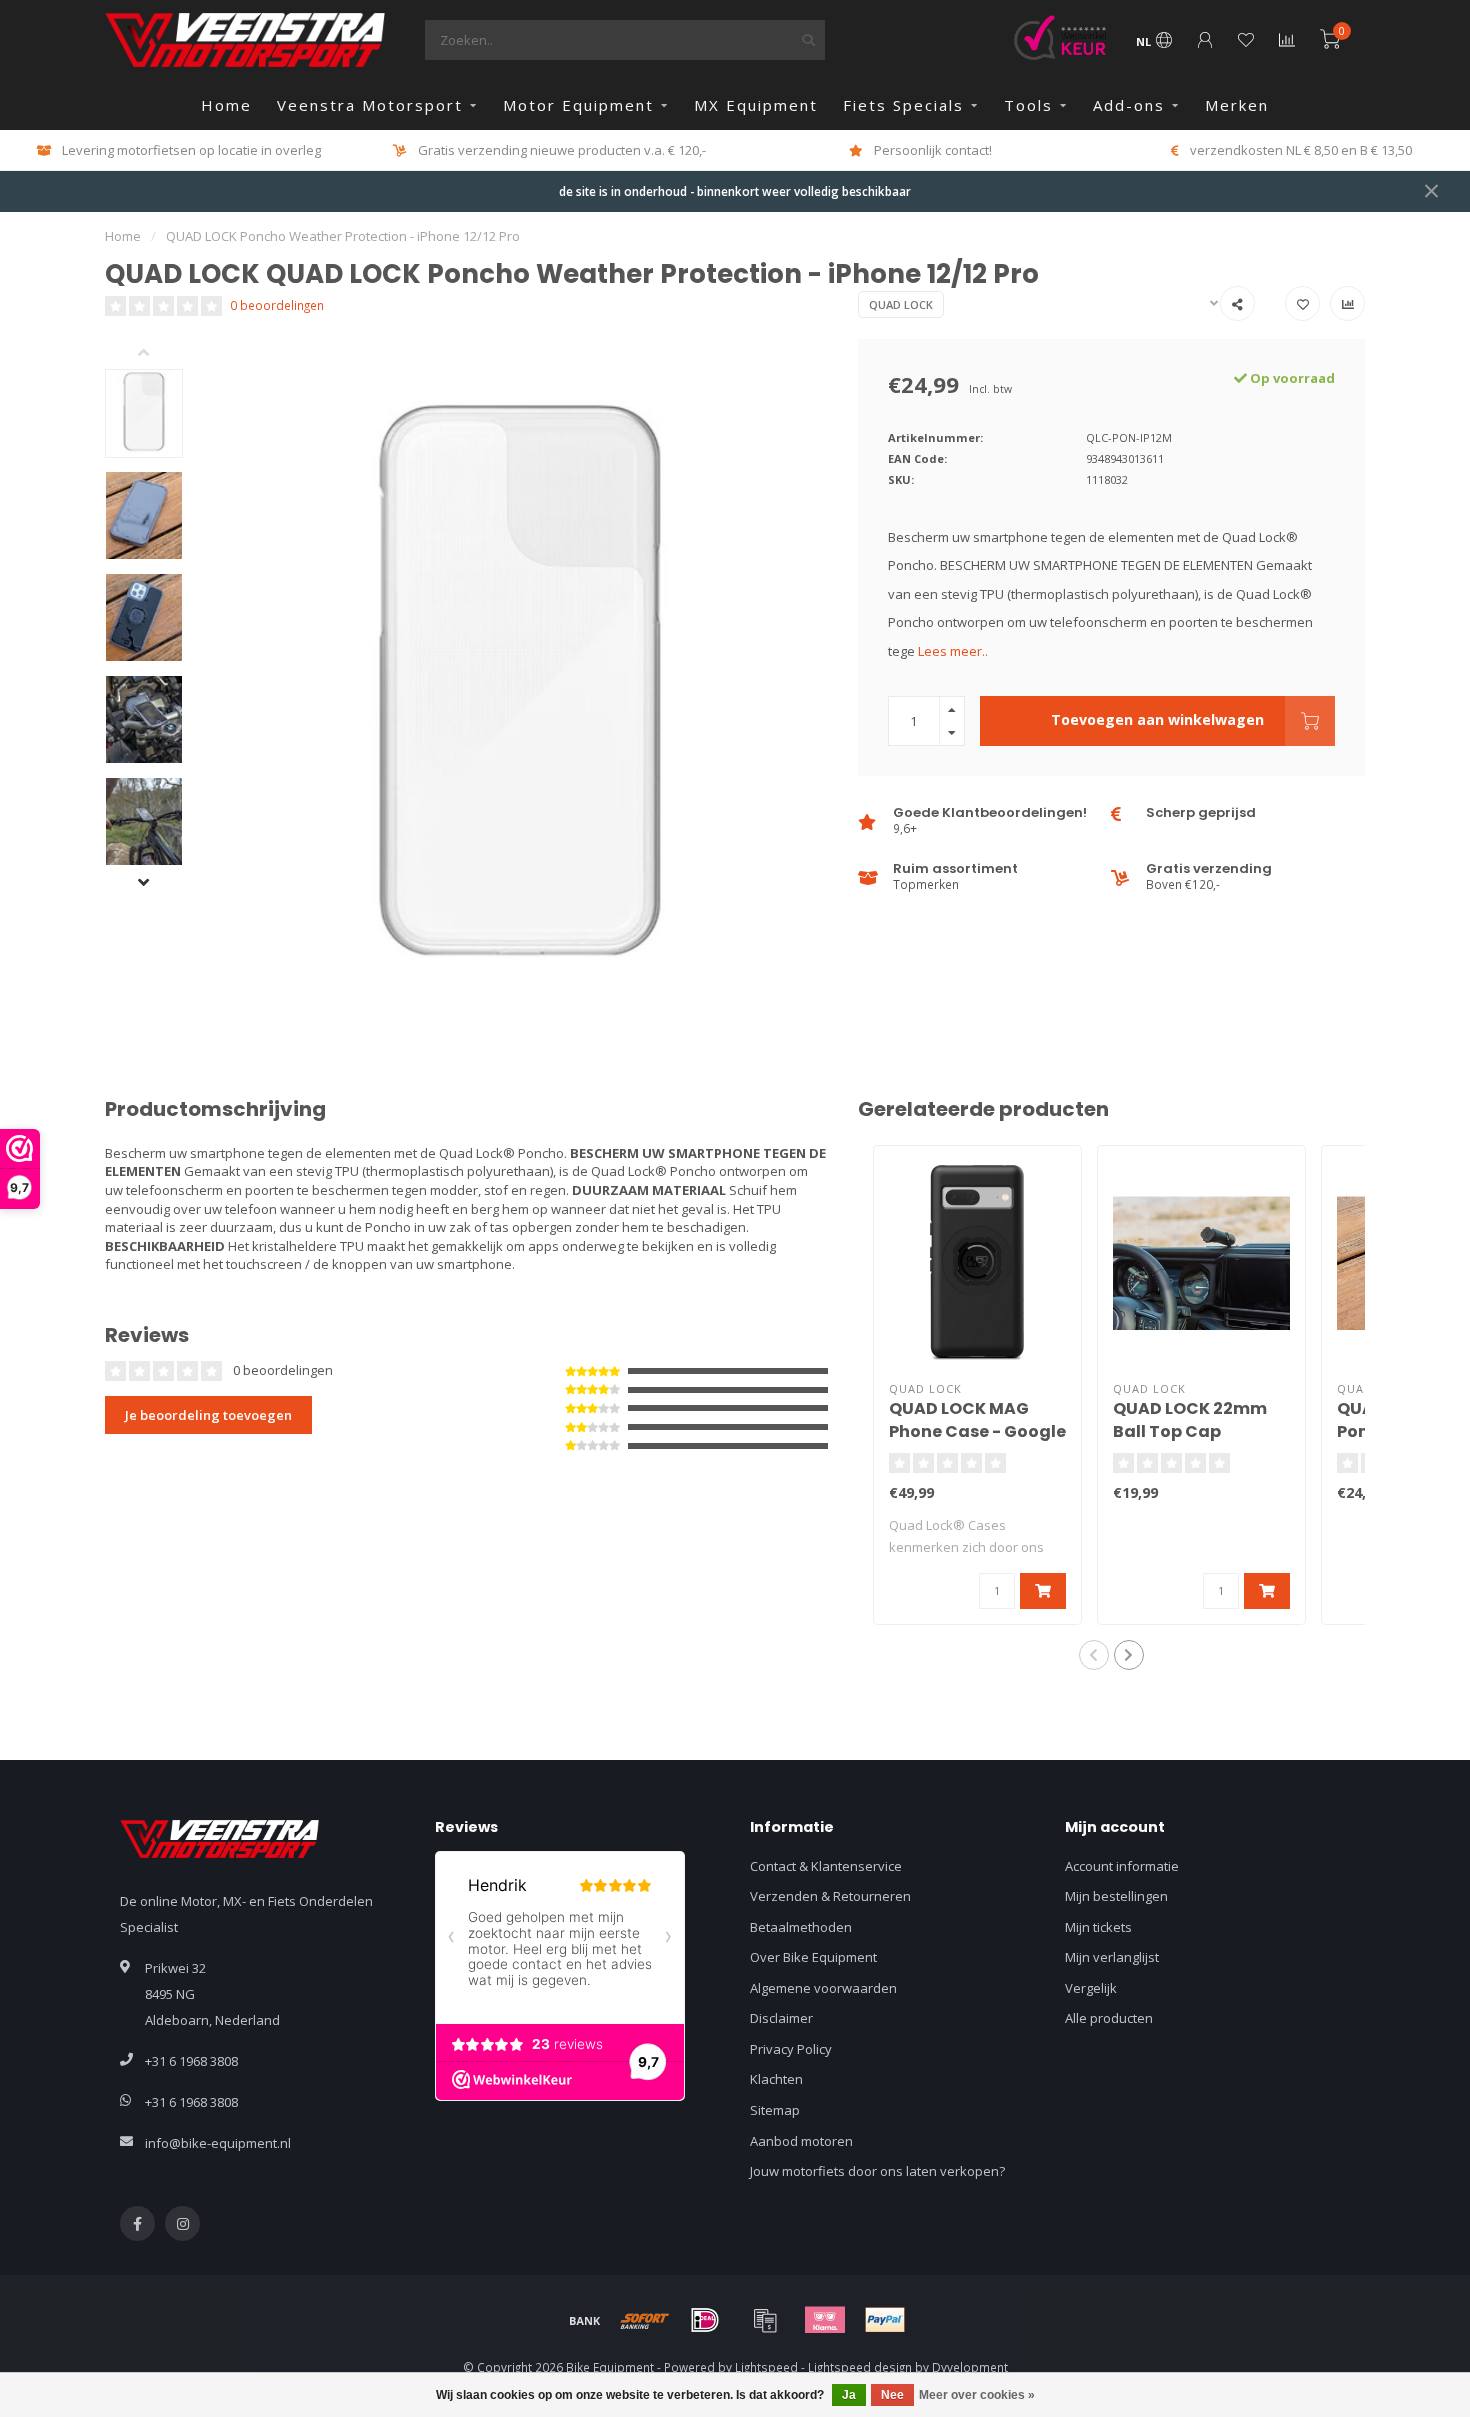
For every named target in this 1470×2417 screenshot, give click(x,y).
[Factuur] (765, 2320)
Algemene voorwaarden (823, 1988)
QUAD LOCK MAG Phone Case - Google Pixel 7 (977, 1431)
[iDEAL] (705, 2320)
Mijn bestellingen (1116, 1896)
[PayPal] (885, 2320)
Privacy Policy (791, 2049)
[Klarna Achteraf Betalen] (825, 2320)
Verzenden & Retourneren (830, 1896)
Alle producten (1109, 2018)
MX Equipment (756, 105)
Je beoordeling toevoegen (208, 1415)
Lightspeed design (860, 2367)
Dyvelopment (970, 2367)
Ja (849, 2395)
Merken (1237, 105)
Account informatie (1122, 1866)
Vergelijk (1091, 1988)
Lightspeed (766, 2367)
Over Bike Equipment (813, 1957)
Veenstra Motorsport (370, 105)
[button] (159, 354)
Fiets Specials (903, 105)
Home (226, 105)
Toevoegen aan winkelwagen (1157, 719)
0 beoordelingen (277, 305)
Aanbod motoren (801, 2141)
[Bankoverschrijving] (585, 2320)
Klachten (776, 2079)
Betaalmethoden (801, 1927)
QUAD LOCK (901, 304)
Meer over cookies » (977, 2395)
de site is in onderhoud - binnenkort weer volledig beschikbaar (735, 191)
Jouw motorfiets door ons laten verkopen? (877, 2171)
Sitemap (775, 2110)
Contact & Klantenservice (826, 1866)
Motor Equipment (578, 105)
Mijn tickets (1098, 1927)
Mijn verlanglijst (1112, 1957)
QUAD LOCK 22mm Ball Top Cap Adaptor (1190, 1431)
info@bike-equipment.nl (218, 2143)
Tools (1028, 105)
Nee (892, 2395)
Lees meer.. (953, 651)
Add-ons (1129, 105)
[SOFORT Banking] (645, 2320)
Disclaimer (781, 2018)
